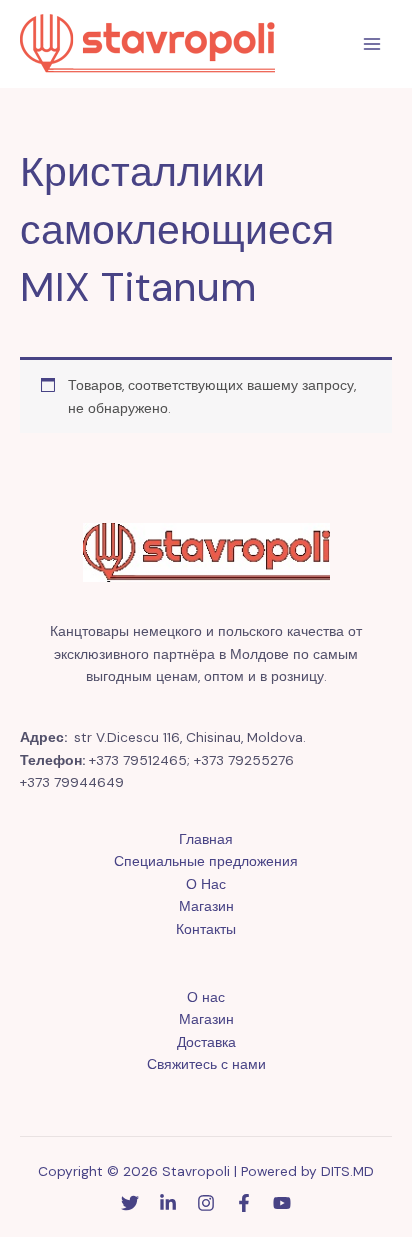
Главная (206, 839)
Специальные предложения (206, 861)
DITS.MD (347, 1171)
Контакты (206, 929)
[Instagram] (206, 1203)
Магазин (206, 906)
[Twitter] (130, 1203)
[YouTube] (282, 1203)
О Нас (206, 884)
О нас (206, 997)
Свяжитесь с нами (206, 1064)
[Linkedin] (168, 1203)
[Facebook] (244, 1203)
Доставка (206, 1042)
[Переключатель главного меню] (372, 44)
